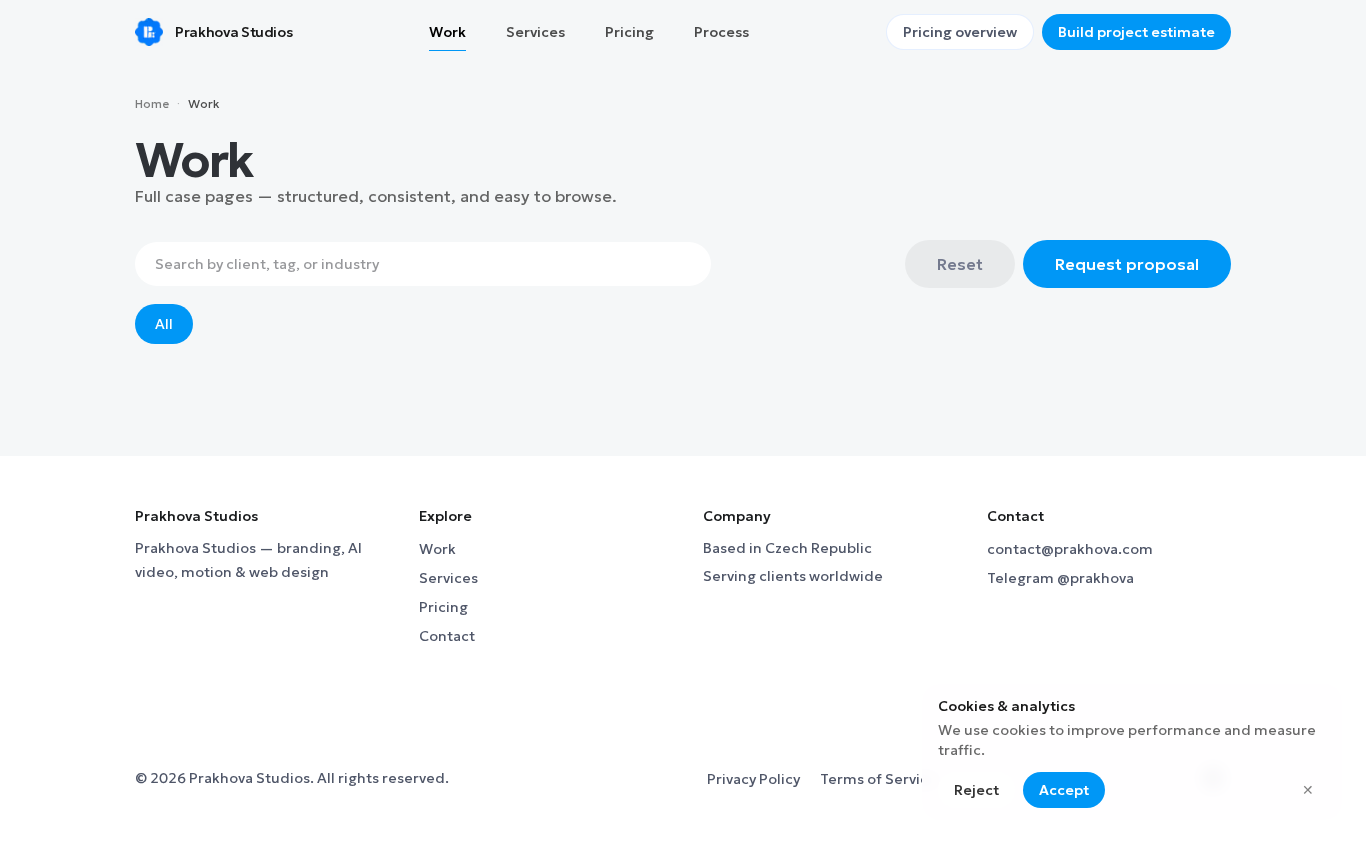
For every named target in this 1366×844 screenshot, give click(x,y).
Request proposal (1127, 264)
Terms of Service (878, 779)
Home (152, 103)
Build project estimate (1136, 32)
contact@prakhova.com (1070, 549)
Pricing (443, 607)
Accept (1064, 790)
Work (437, 549)
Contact (447, 636)
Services (448, 578)
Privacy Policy (753, 779)
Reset (960, 264)
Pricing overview (960, 32)
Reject (976, 790)
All (164, 324)
